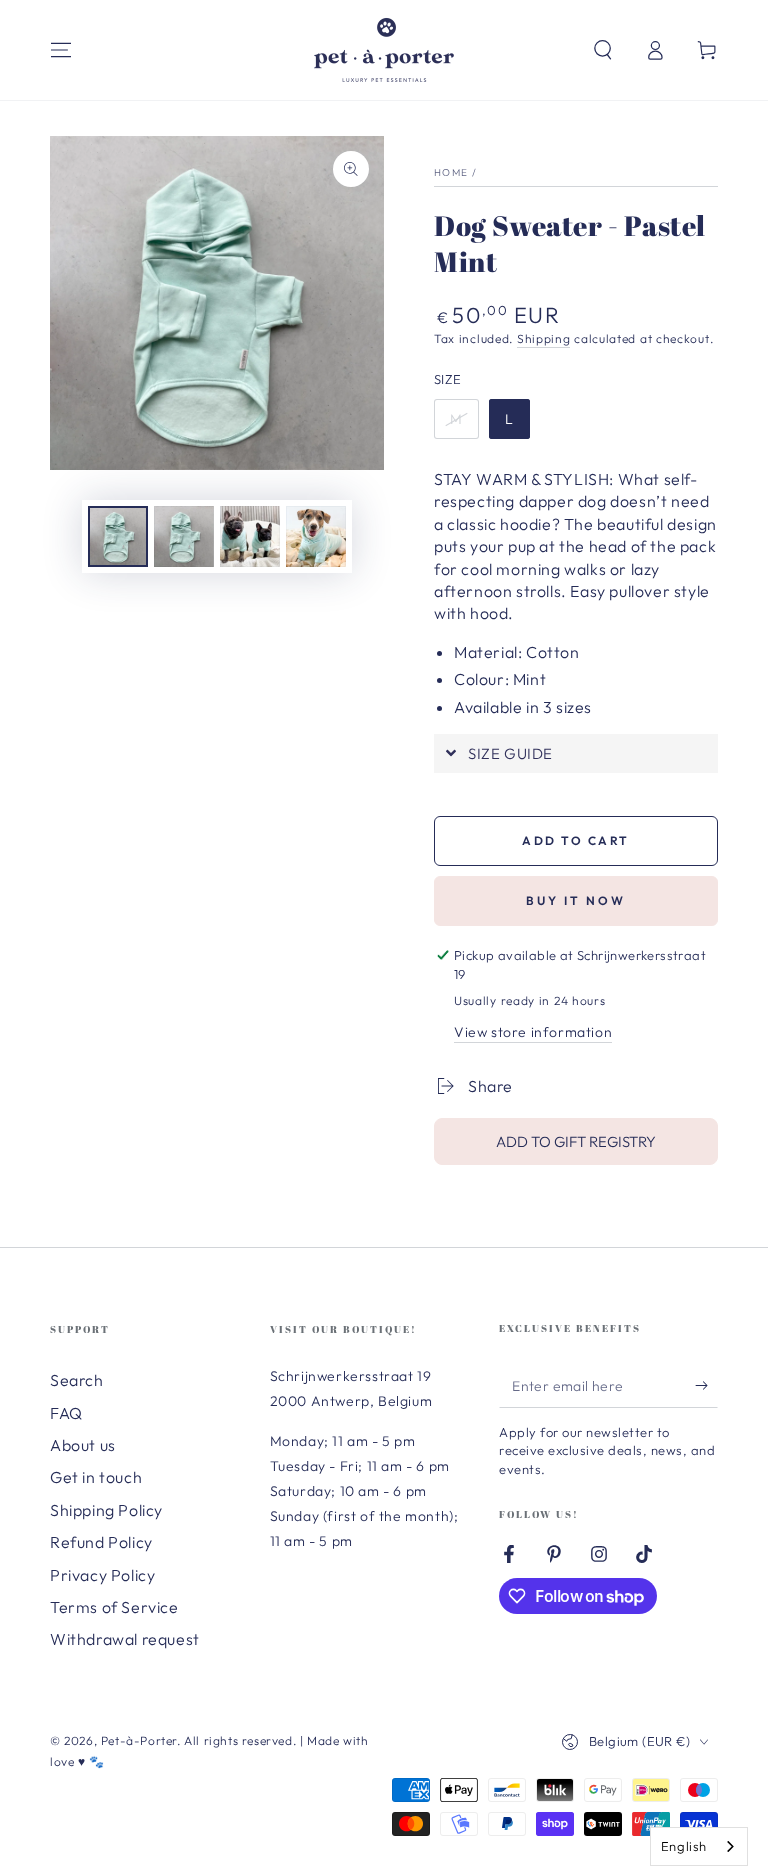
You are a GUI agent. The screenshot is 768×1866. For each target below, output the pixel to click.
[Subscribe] (706, 1385)
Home (451, 172)
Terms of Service (114, 1607)
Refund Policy (101, 1542)
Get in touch (96, 1477)
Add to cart (575, 840)
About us (83, 1445)
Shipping (544, 338)
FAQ (66, 1413)
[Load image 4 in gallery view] (316, 536)
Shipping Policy (106, 1510)
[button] (603, 50)
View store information (533, 1032)
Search (77, 1380)
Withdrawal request (125, 1639)
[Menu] (61, 50)
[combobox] (699, 1846)
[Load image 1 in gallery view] (118, 536)
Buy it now (576, 900)
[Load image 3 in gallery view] (250, 536)
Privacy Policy (102, 1575)
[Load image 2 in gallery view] (184, 536)
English (684, 1846)
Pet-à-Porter (139, 1740)
